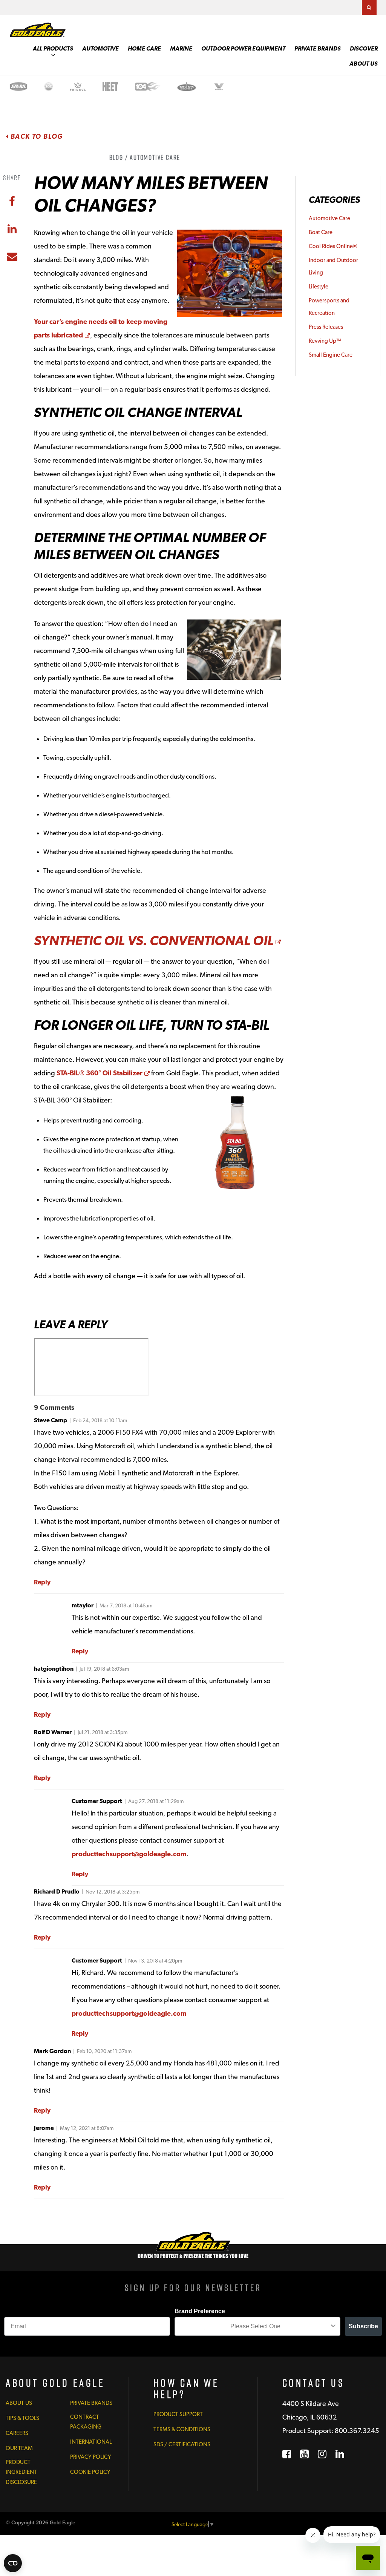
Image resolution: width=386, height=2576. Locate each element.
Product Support (178, 2414)
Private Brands (318, 48)
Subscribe (363, 2326)
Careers (17, 2433)
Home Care (144, 48)
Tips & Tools (22, 2418)
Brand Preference (200, 2311)
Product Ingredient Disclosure (21, 2472)
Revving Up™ (325, 341)
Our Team (19, 2448)
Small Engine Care (331, 355)
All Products (53, 48)
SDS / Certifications (182, 2444)
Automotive (100, 48)
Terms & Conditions (182, 2429)
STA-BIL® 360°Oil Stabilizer (103, 1073)
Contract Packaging (86, 2422)
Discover (364, 48)
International (91, 2442)
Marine (181, 48)
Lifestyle (319, 287)
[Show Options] (333, 2326)
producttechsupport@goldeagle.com (129, 1854)
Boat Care (321, 232)
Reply (42, 1582)
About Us (364, 64)
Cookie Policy (90, 2472)
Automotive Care (329, 218)
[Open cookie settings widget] (13, 2563)
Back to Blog (36, 136)
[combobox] (255, 2326)
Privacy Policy (91, 2457)
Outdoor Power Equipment (243, 48)
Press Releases (326, 327)
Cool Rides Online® (333, 246)
